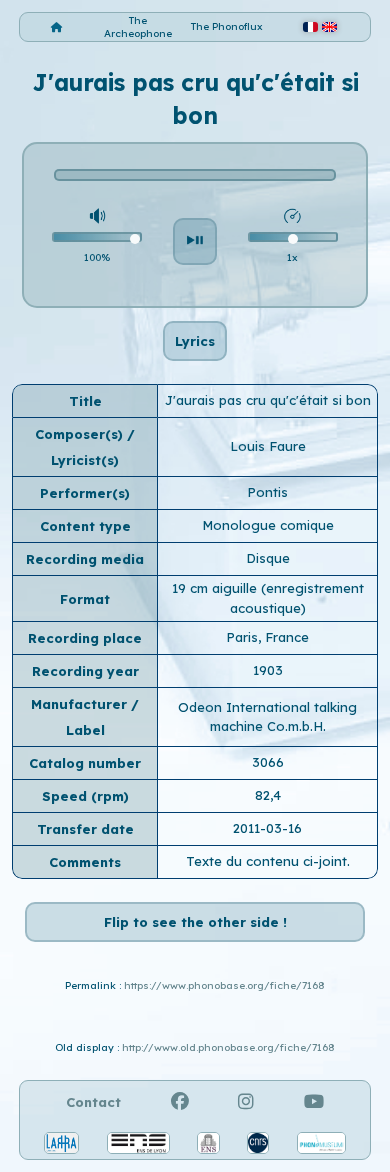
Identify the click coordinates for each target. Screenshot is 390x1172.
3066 (268, 762)
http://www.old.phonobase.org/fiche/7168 (228, 1047)
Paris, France (267, 637)
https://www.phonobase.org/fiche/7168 (224, 985)
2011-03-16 (267, 828)
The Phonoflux (227, 26)
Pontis (267, 492)
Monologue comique (268, 525)
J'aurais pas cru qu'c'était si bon (268, 400)
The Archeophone (138, 27)
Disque (268, 558)
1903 (268, 670)
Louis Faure (268, 446)
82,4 (268, 795)
